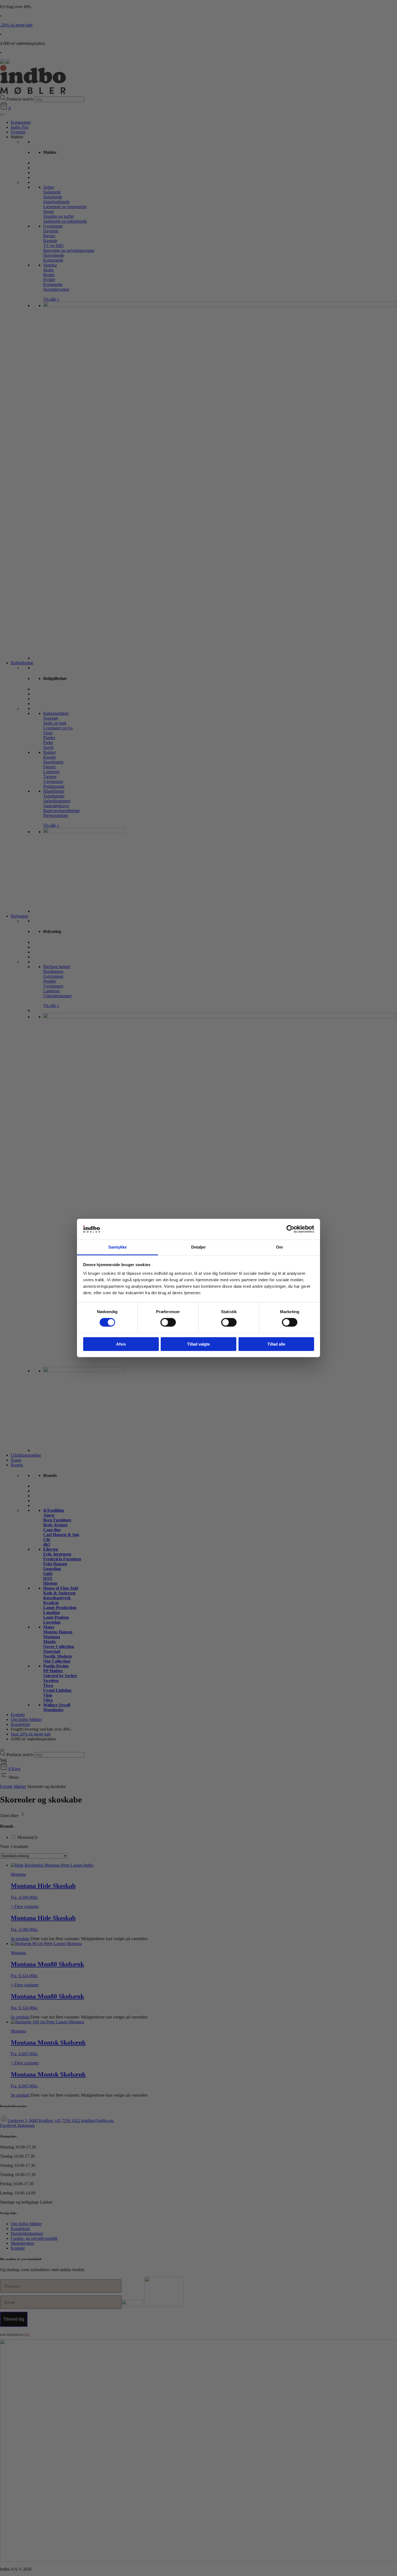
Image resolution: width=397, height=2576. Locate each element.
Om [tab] (279, 1247)
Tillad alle (276, 1344)
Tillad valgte (198, 1344)
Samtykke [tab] (118, 1247)
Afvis (121, 1344)
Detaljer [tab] (199, 1247)
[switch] (168, 1322)
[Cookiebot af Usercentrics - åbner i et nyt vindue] (290, 1229)
